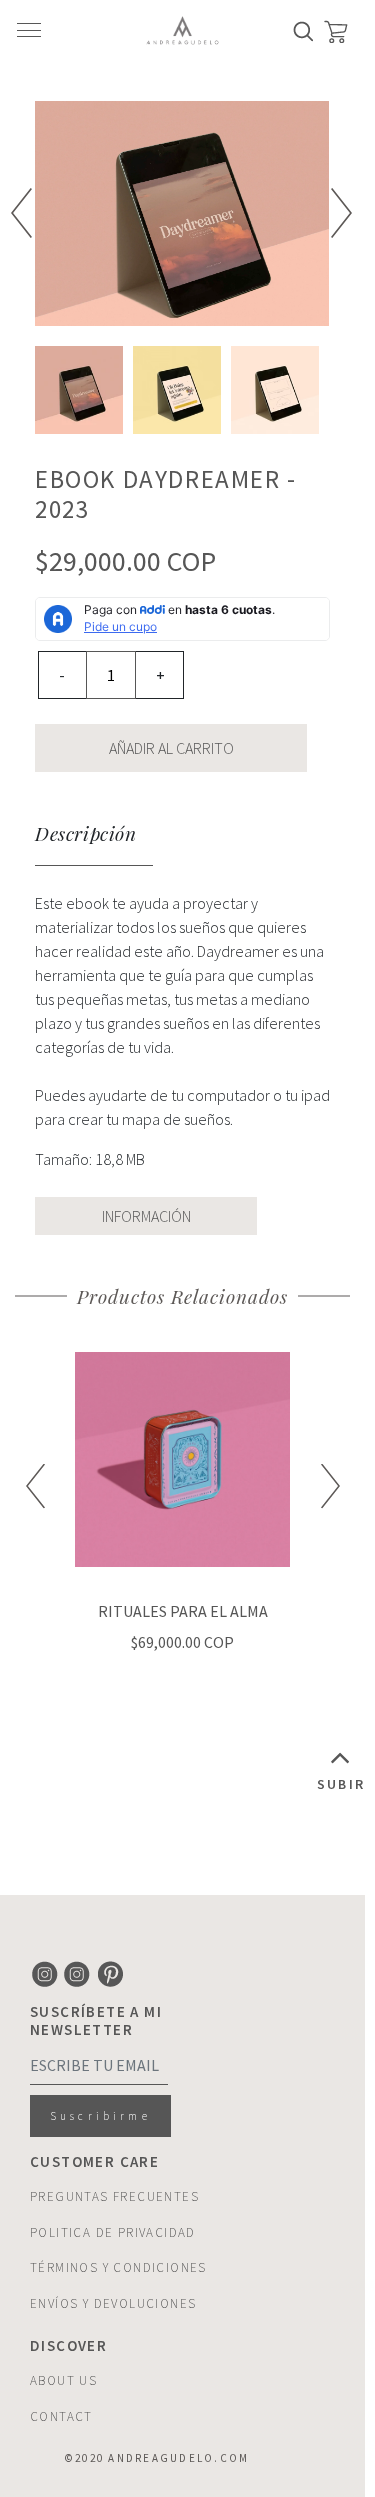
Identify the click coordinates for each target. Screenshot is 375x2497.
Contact (61, 2416)
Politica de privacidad (113, 2232)
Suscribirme (100, 2116)
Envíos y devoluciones (113, 2303)
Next (342, 213)
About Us (63, 2380)
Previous (22, 213)
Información (146, 1216)
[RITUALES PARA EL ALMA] (182, 1459)
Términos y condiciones (118, 2267)
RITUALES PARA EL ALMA (183, 1611)
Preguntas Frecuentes (114, 2196)
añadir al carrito (171, 748)
